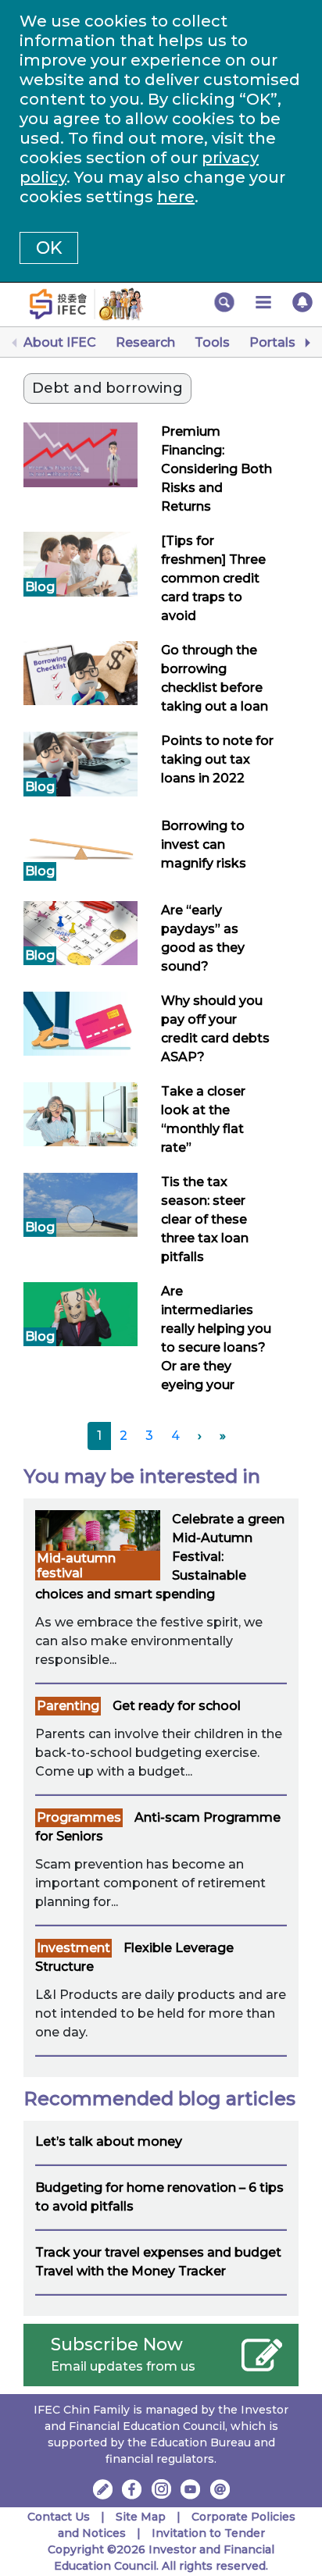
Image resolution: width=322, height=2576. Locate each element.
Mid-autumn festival (76, 1566)
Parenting (68, 1706)
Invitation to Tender (208, 2533)
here (176, 197)
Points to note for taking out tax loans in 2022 (217, 759)
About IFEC (60, 342)
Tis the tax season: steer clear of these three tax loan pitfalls (205, 1219)
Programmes (79, 1817)
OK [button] (49, 248)
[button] (224, 302)
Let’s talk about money (109, 2141)
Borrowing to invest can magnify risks (204, 844)
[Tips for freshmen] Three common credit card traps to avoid (213, 578)
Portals (272, 342)
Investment (73, 1948)
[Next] (306, 343)
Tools (212, 342)
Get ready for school (177, 1706)
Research (145, 342)
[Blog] (80, 563)
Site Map (141, 2517)
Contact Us (59, 2517)
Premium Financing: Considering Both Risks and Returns (216, 469)
